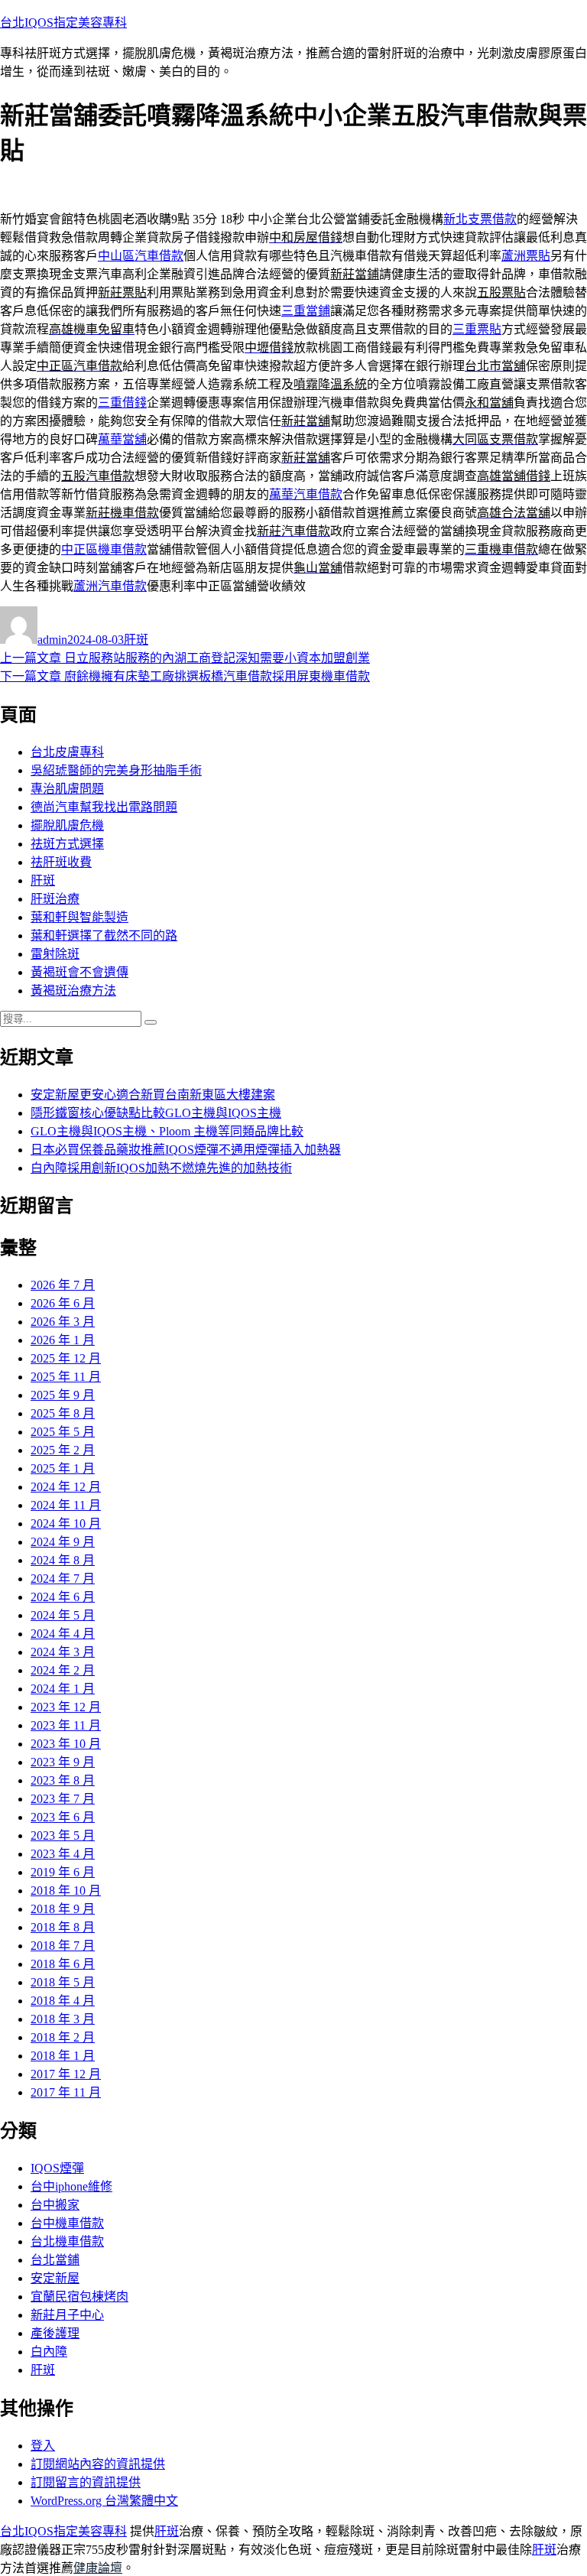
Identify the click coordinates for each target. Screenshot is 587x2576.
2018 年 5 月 (63, 1982)
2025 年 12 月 (66, 1358)
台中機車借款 (67, 2223)
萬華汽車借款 (306, 494)
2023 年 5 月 (63, 1835)
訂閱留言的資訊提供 (86, 2482)
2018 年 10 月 (66, 1891)
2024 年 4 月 (63, 1634)
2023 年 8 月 (63, 1780)
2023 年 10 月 (66, 1744)
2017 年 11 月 (66, 2092)
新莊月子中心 (67, 2315)
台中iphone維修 (71, 2186)
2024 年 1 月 (63, 1689)
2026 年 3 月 (63, 1322)
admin (52, 640)
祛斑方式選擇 (67, 844)
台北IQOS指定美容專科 (63, 23)
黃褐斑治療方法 (73, 991)
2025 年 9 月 (63, 1395)
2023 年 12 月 (66, 1707)
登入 (43, 2446)
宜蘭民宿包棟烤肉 (79, 2297)
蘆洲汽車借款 (110, 586)
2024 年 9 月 (63, 1542)
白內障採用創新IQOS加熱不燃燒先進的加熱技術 (161, 1168)
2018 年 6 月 (63, 1964)
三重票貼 (477, 329)
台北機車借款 (67, 2241)
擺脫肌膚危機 (67, 825)
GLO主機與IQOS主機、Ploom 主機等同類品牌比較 (167, 1131)
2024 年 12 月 (66, 1487)
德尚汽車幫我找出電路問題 (104, 807)
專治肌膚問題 (67, 789)
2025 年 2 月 (63, 1450)
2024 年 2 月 (63, 1670)
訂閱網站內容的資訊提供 (98, 2464)
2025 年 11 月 (66, 1377)
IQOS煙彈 (57, 2168)
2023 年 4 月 (63, 1854)
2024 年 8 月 (63, 1560)
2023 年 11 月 (66, 1725)
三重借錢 (122, 403)
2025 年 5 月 (63, 1432)
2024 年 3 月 (63, 1652)
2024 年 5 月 (63, 1615)
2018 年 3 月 (63, 2019)
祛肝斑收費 (61, 862)
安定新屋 (55, 2278)
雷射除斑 (55, 954)
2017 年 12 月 (66, 2074)
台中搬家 (55, 2205)
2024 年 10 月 (66, 1524)
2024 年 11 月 (66, 1505)
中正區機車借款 (104, 549)
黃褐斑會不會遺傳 (79, 972)
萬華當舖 (122, 439)
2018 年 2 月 (63, 2037)
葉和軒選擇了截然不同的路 (104, 936)
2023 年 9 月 (63, 1762)
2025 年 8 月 (63, 1413)
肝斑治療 (55, 899)
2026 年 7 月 (63, 1285)
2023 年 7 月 (63, 1799)
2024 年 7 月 (63, 1579)
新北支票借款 (480, 219)
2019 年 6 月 (63, 1872)
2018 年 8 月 (63, 1927)
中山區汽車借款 (141, 256)
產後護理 (55, 2333)
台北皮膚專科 (67, 752)
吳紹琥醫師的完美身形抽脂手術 (116, 770)
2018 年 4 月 (63, 2001)
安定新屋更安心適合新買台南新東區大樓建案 (153, 1095)
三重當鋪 (306, 311)
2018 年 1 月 (63, 2056)
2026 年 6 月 (63, 1303)
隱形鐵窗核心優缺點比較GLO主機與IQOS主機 (156, 1113)
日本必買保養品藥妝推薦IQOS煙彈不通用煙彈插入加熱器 (186, 1150)
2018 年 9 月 (63, 1909)
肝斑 (136, 640)
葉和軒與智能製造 (79, 917)
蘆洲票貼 (526, 256)
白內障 (49, 2352)
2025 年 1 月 (63, 1468)
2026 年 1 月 (63, 1340)
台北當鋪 (55, 2260)
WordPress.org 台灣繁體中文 (104, 2501)
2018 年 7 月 (63, 1946)
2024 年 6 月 (63, 1597)
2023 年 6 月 (63, 1817)
